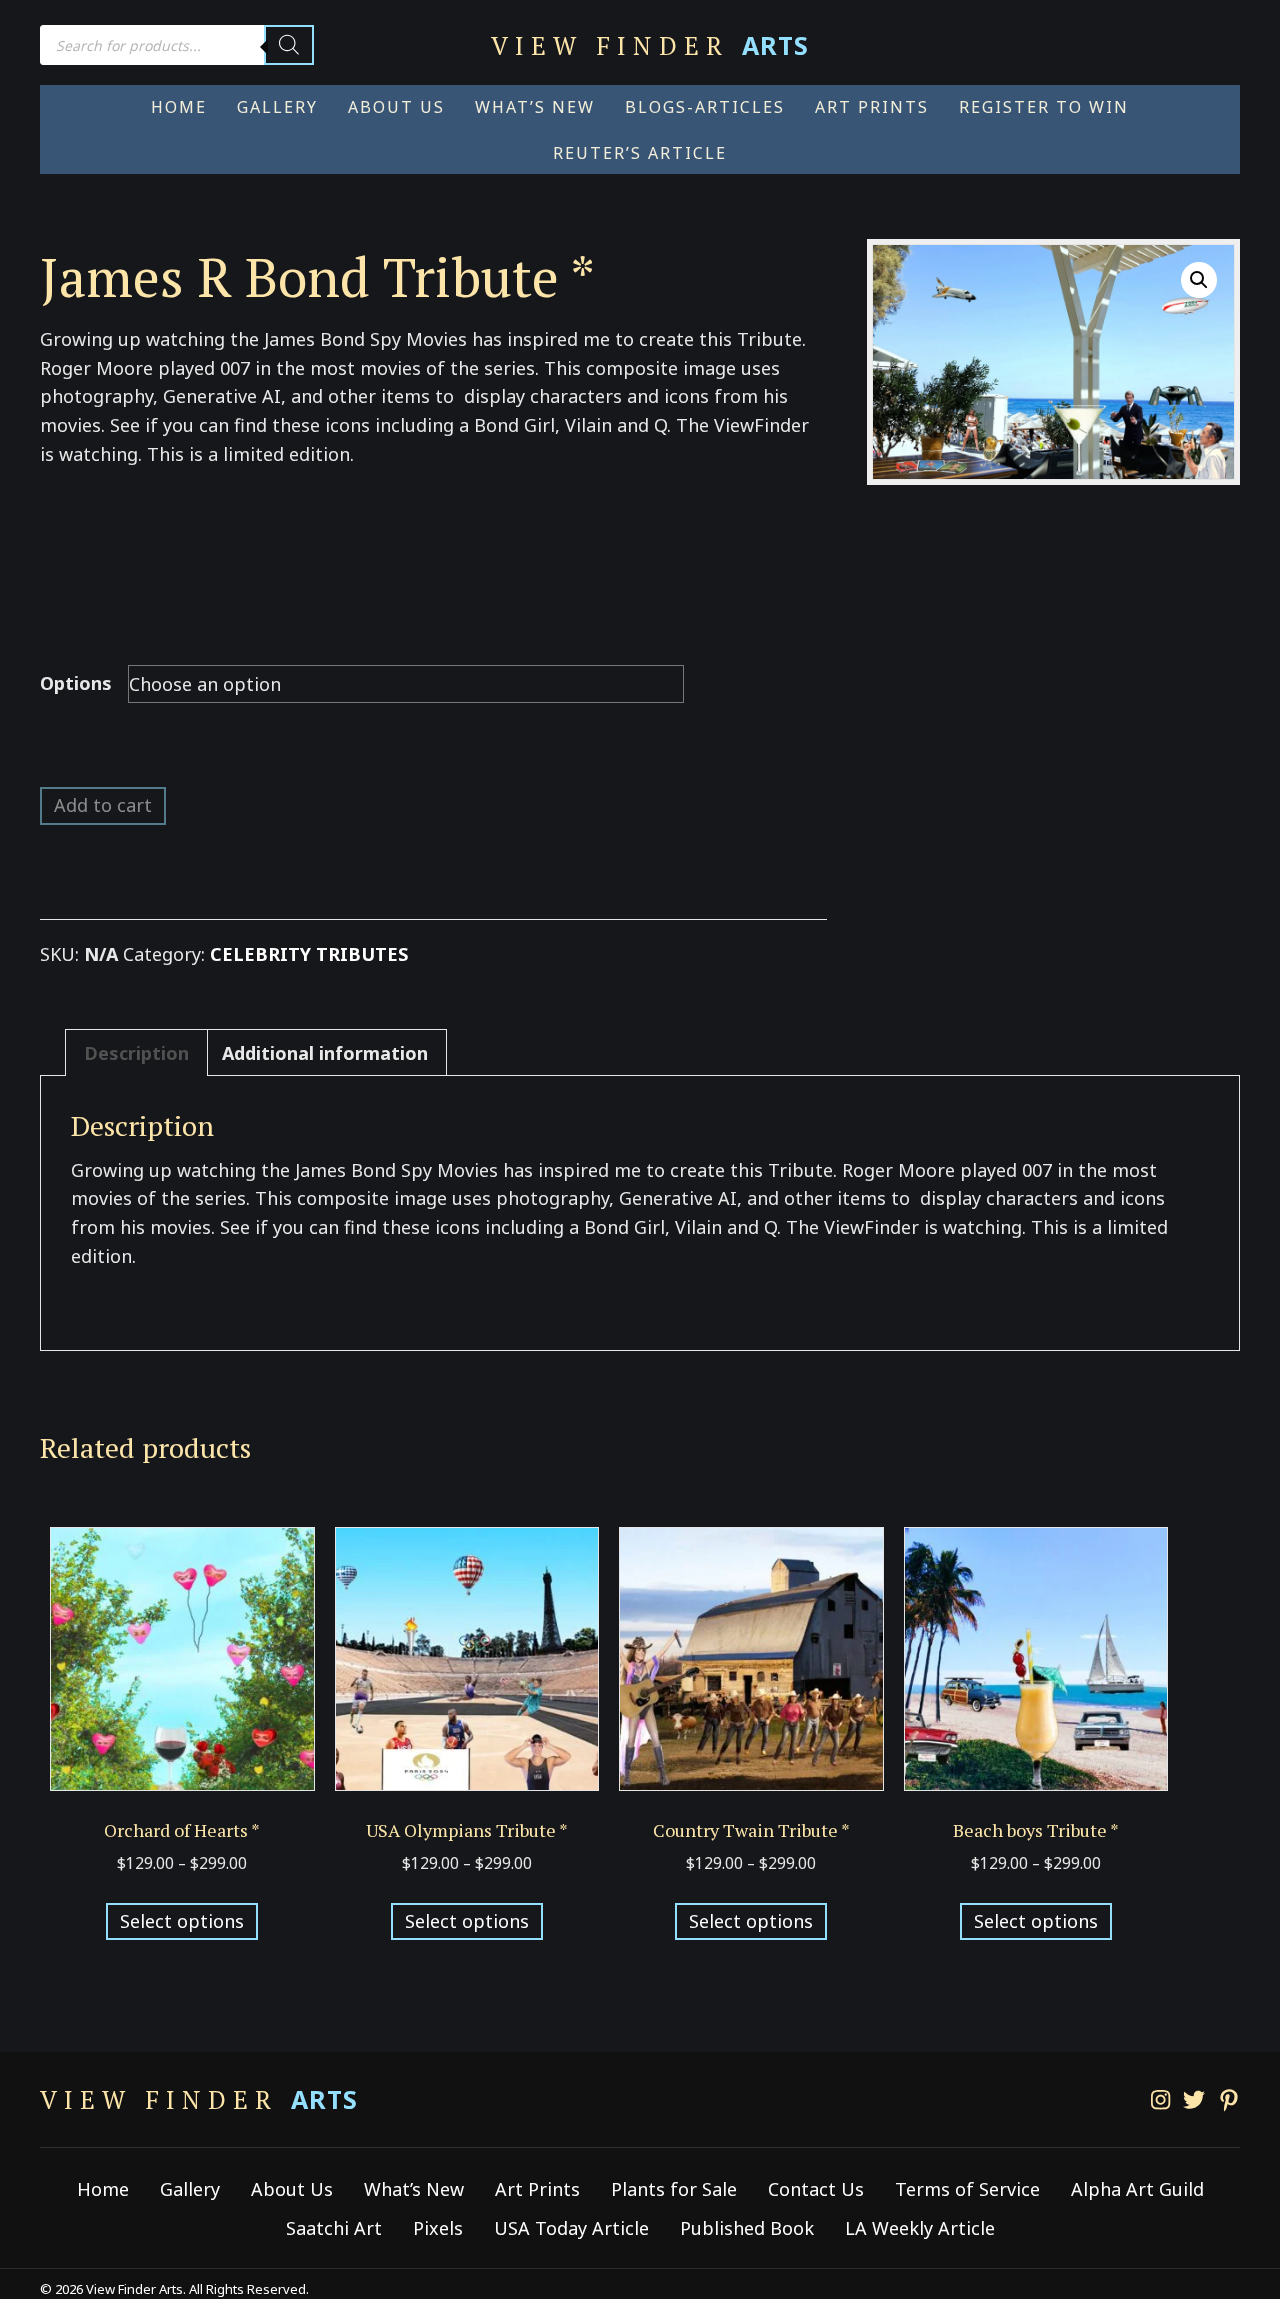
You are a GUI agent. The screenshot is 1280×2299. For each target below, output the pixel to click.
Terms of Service (967, 2189)
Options (76, 683)
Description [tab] (136, 1053)
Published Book (747, 2228)
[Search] (289, 45)
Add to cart (103, 805)
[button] (1199, 280)
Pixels (438, 2228)
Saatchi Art (334, 2228)
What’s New (414, 2189)
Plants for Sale (674, 2189)
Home (103, 2189)
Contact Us (816, 2189)
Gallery (190, 2189)
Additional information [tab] (325, 1053)
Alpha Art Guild (1137, 2189)
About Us (292, 2189)
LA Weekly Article (920, 2228)
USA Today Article (571, 2228)
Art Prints (537, 2189)
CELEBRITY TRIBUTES (309, 954)
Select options (182, 1921)
